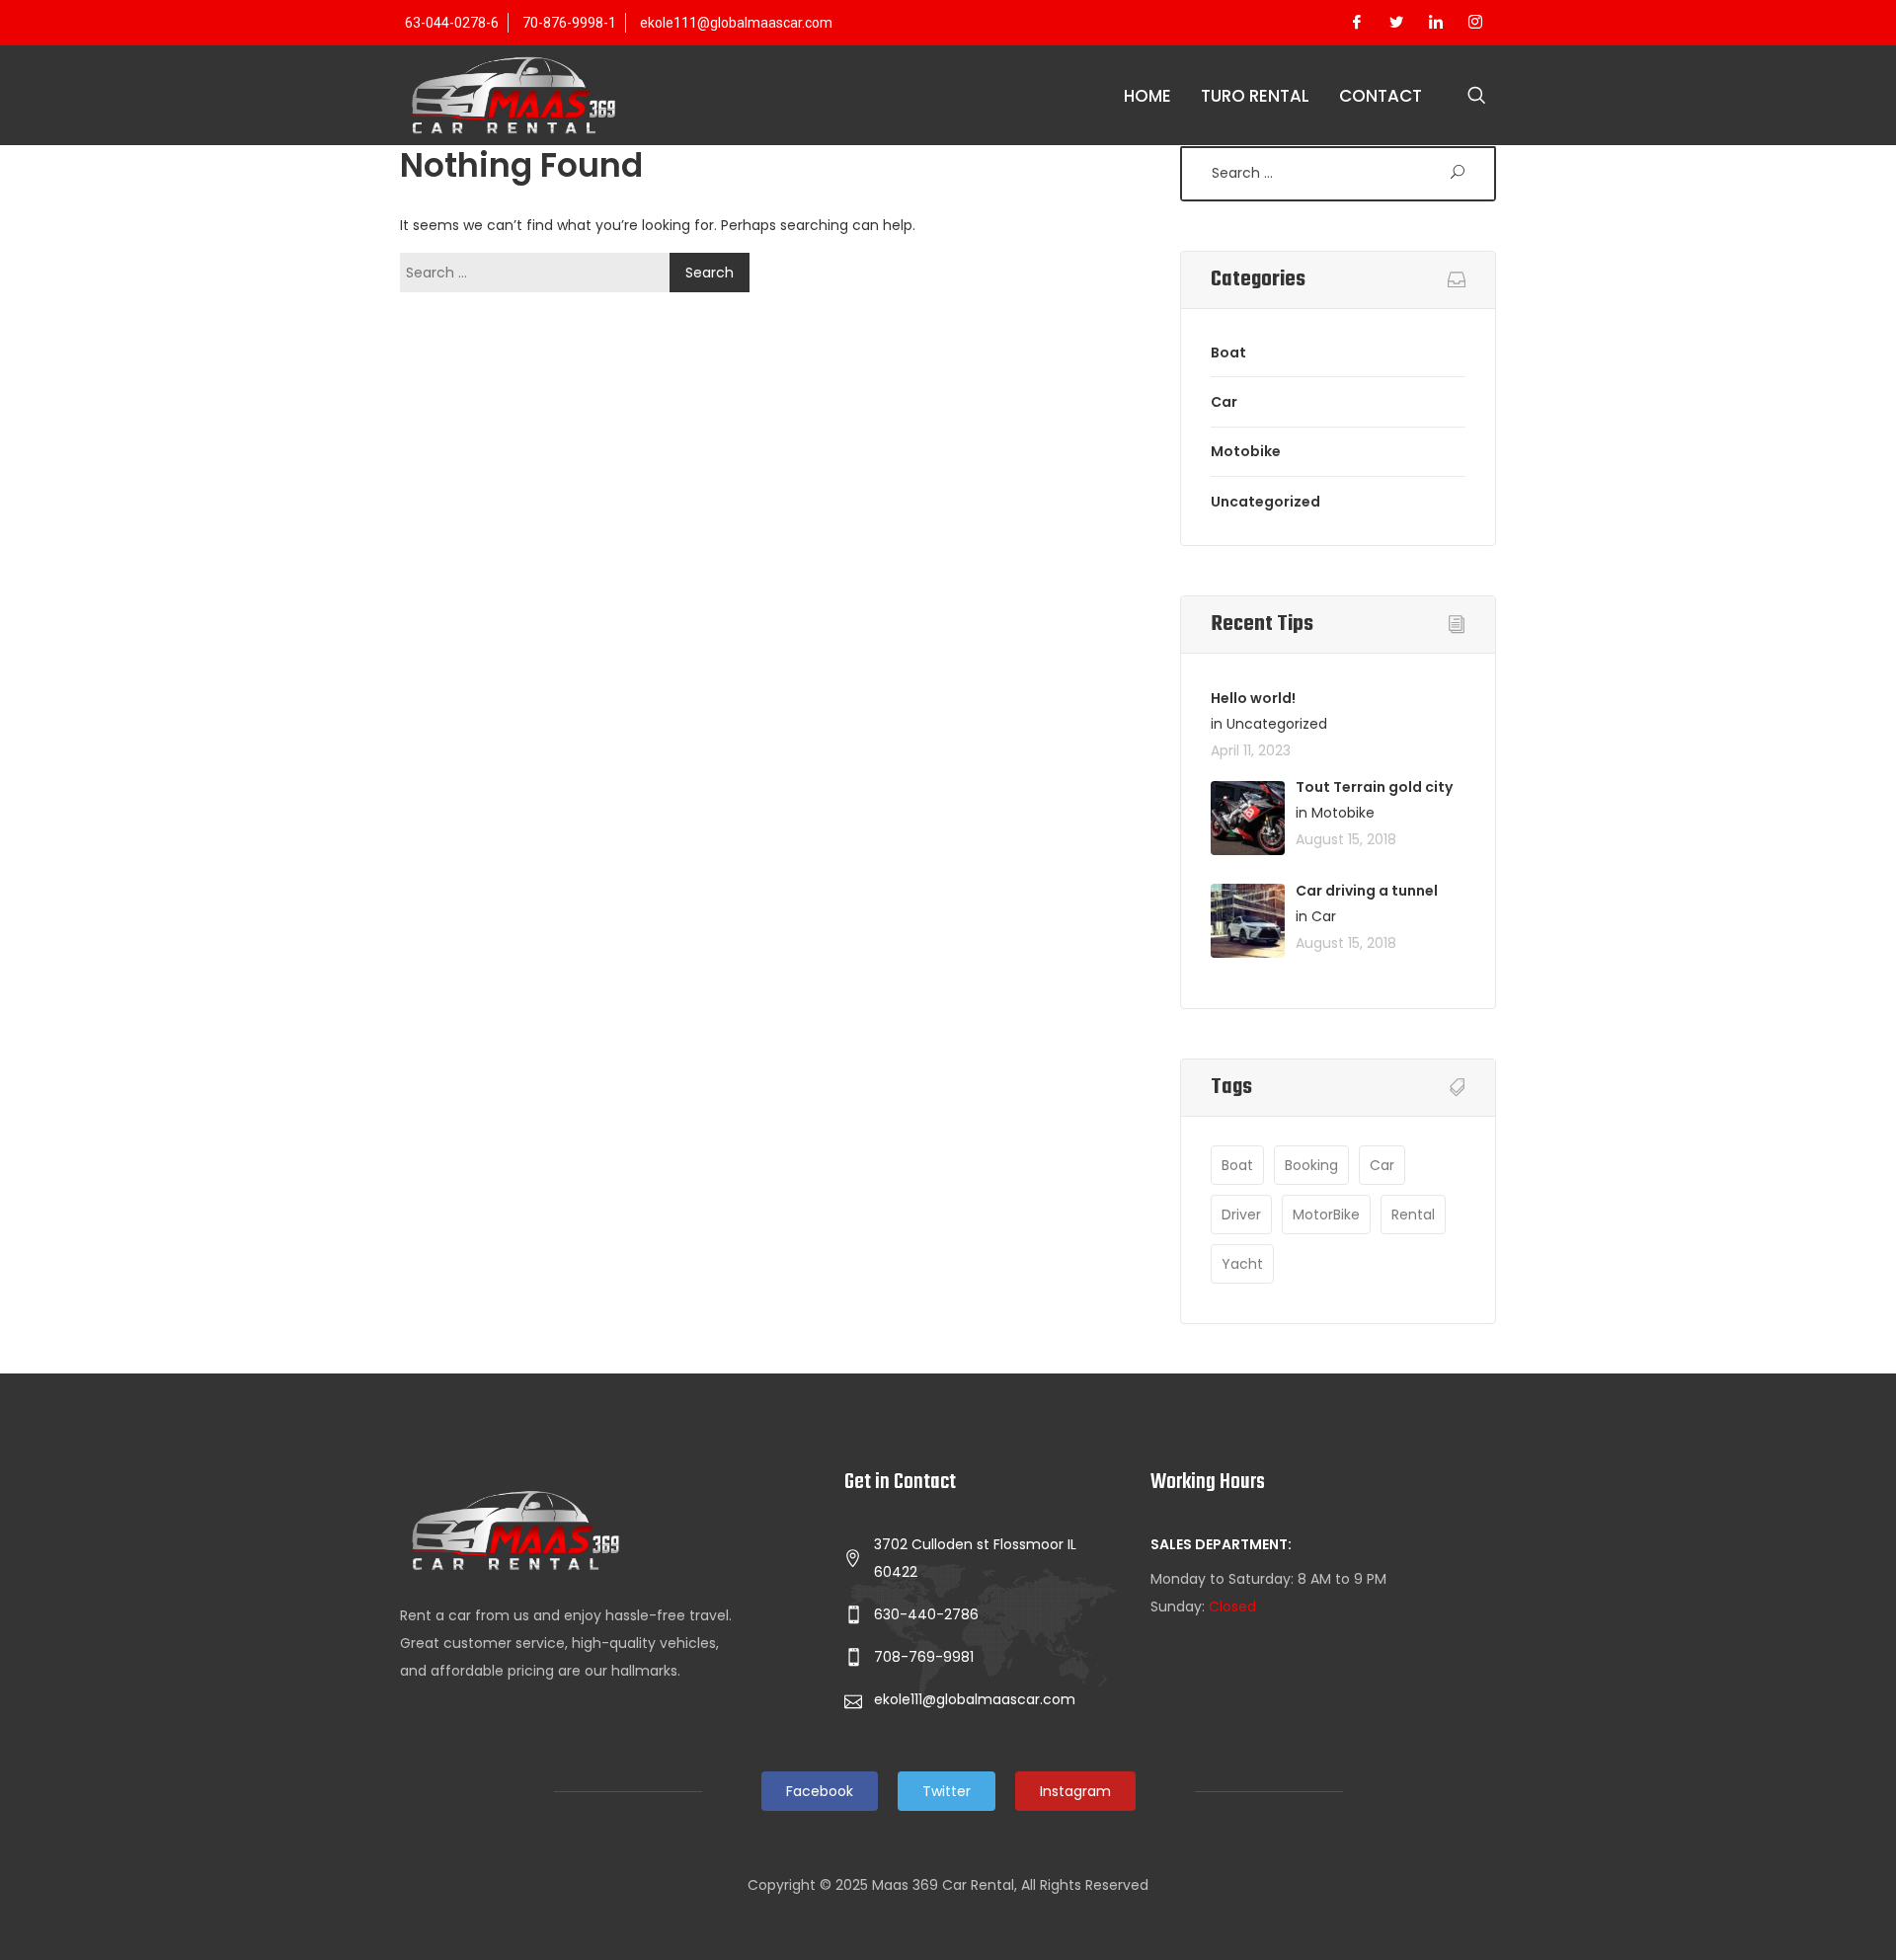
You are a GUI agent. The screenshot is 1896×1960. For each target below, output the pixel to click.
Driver (1241, 1215)
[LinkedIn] (1436, 23)
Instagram (1075, 1791)
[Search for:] (540, 273)
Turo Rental (1255, 96)
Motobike (1246, 451)
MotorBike (1326, 1215)
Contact (1381, 96)
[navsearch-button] (1476, 97)
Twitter (947, 1791)
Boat (1228, 353)
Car (1224, 402)
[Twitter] (1396, 23)
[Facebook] (1357, 23)
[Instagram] (1475, 23)
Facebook (820, 1791)
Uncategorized (1265, 502)
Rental (1413, 1215)
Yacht (1242, 1264)
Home (1147, 96)
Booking (1311, 1165)
